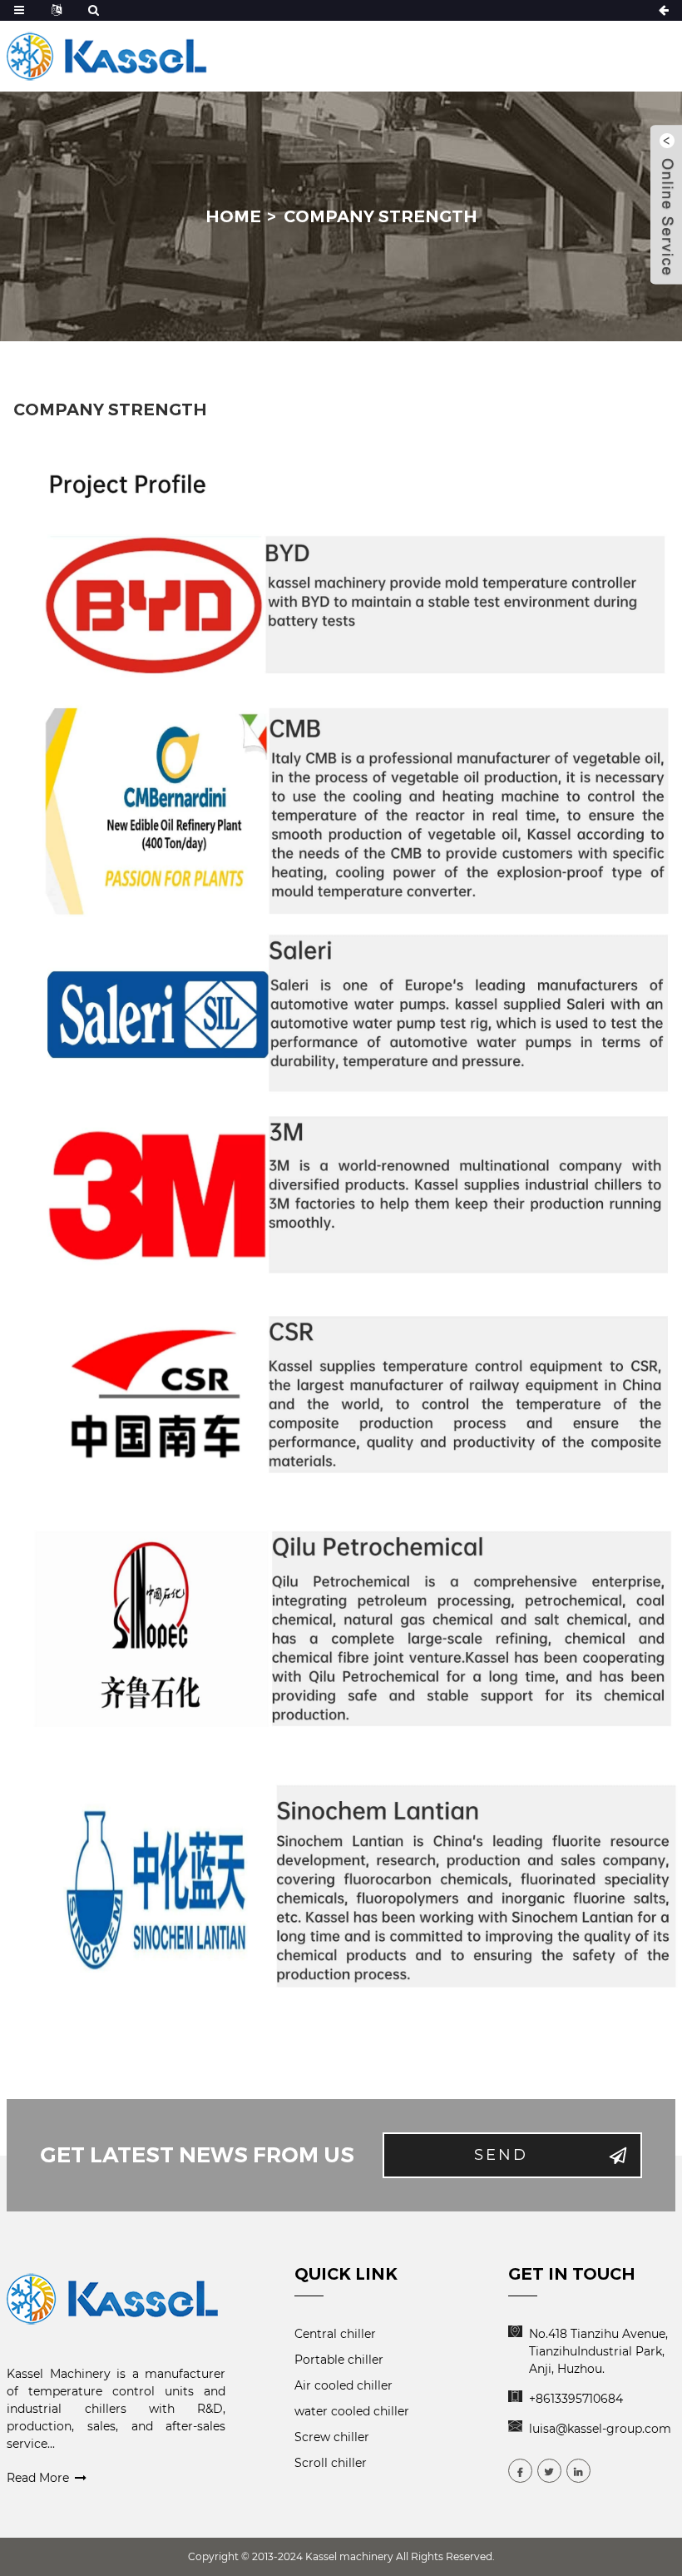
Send (501, 2155)
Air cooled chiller (343, 2385)
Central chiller (335, 2334)
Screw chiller (332, 2437)
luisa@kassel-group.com (600, 2429)
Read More (38, 2478)
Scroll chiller (331, 2463)
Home (233, 216)
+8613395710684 (576, 2399)
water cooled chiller (352, 2411)
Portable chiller (339, 2360)
